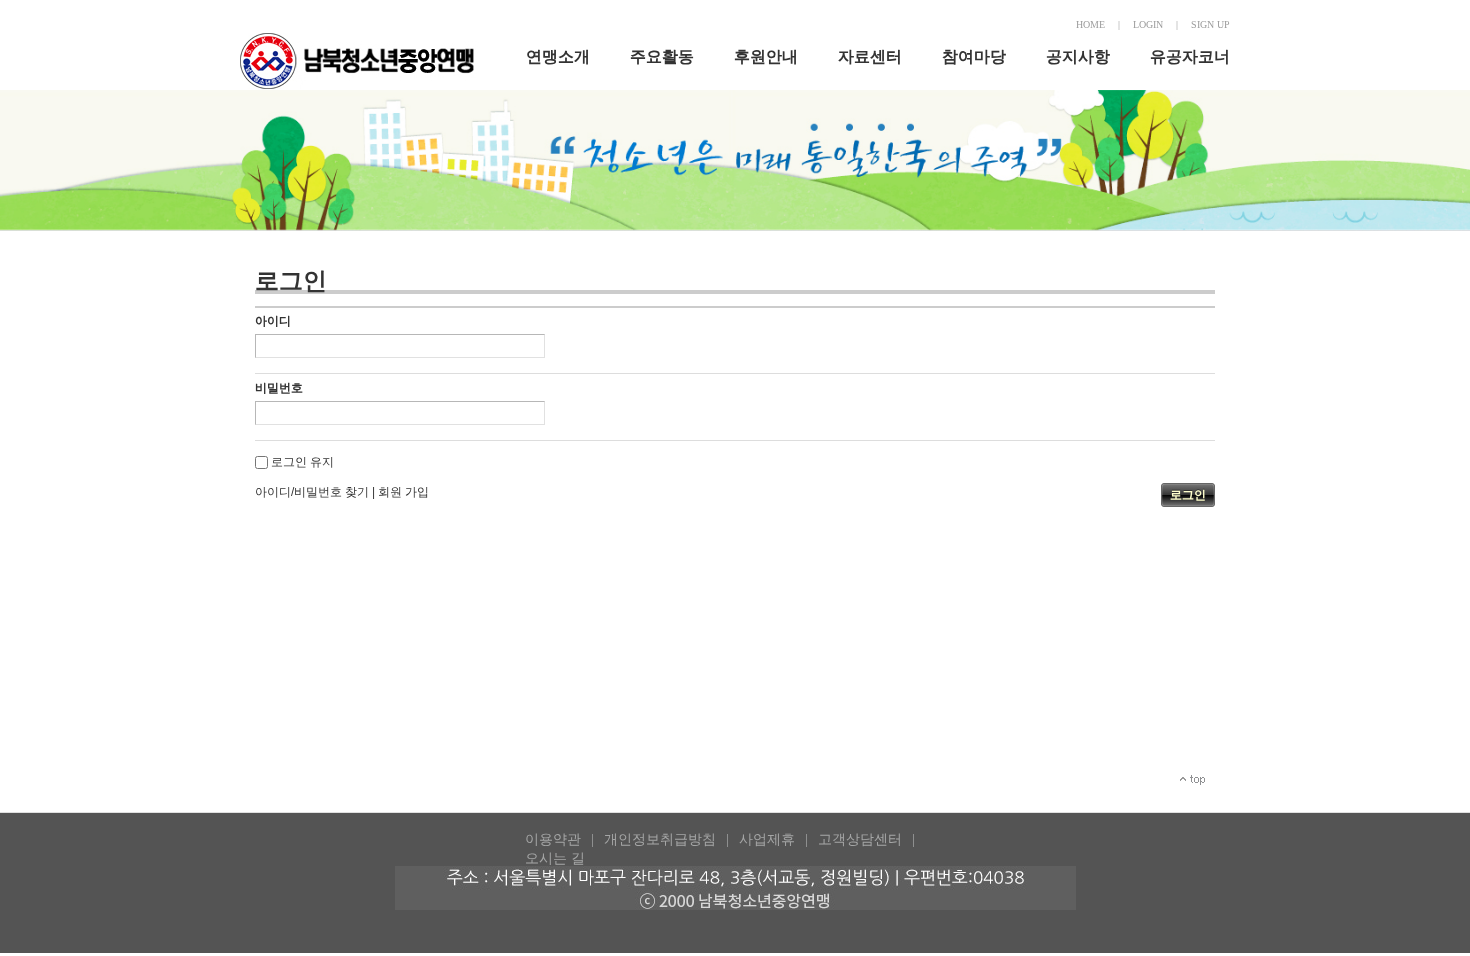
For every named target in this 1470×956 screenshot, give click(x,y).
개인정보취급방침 (660, 839)
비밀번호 (279, 388)
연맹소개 (558, 56)
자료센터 (870, 56)
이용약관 (553, 839)
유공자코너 (1190, 56)
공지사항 (1078, 56)
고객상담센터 (860, 839)
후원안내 (766, 56)
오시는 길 (555, 858)
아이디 (273, 321)
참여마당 (974, 56)
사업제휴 (767, 839)
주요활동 (662, 56)
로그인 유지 (302, 462)
